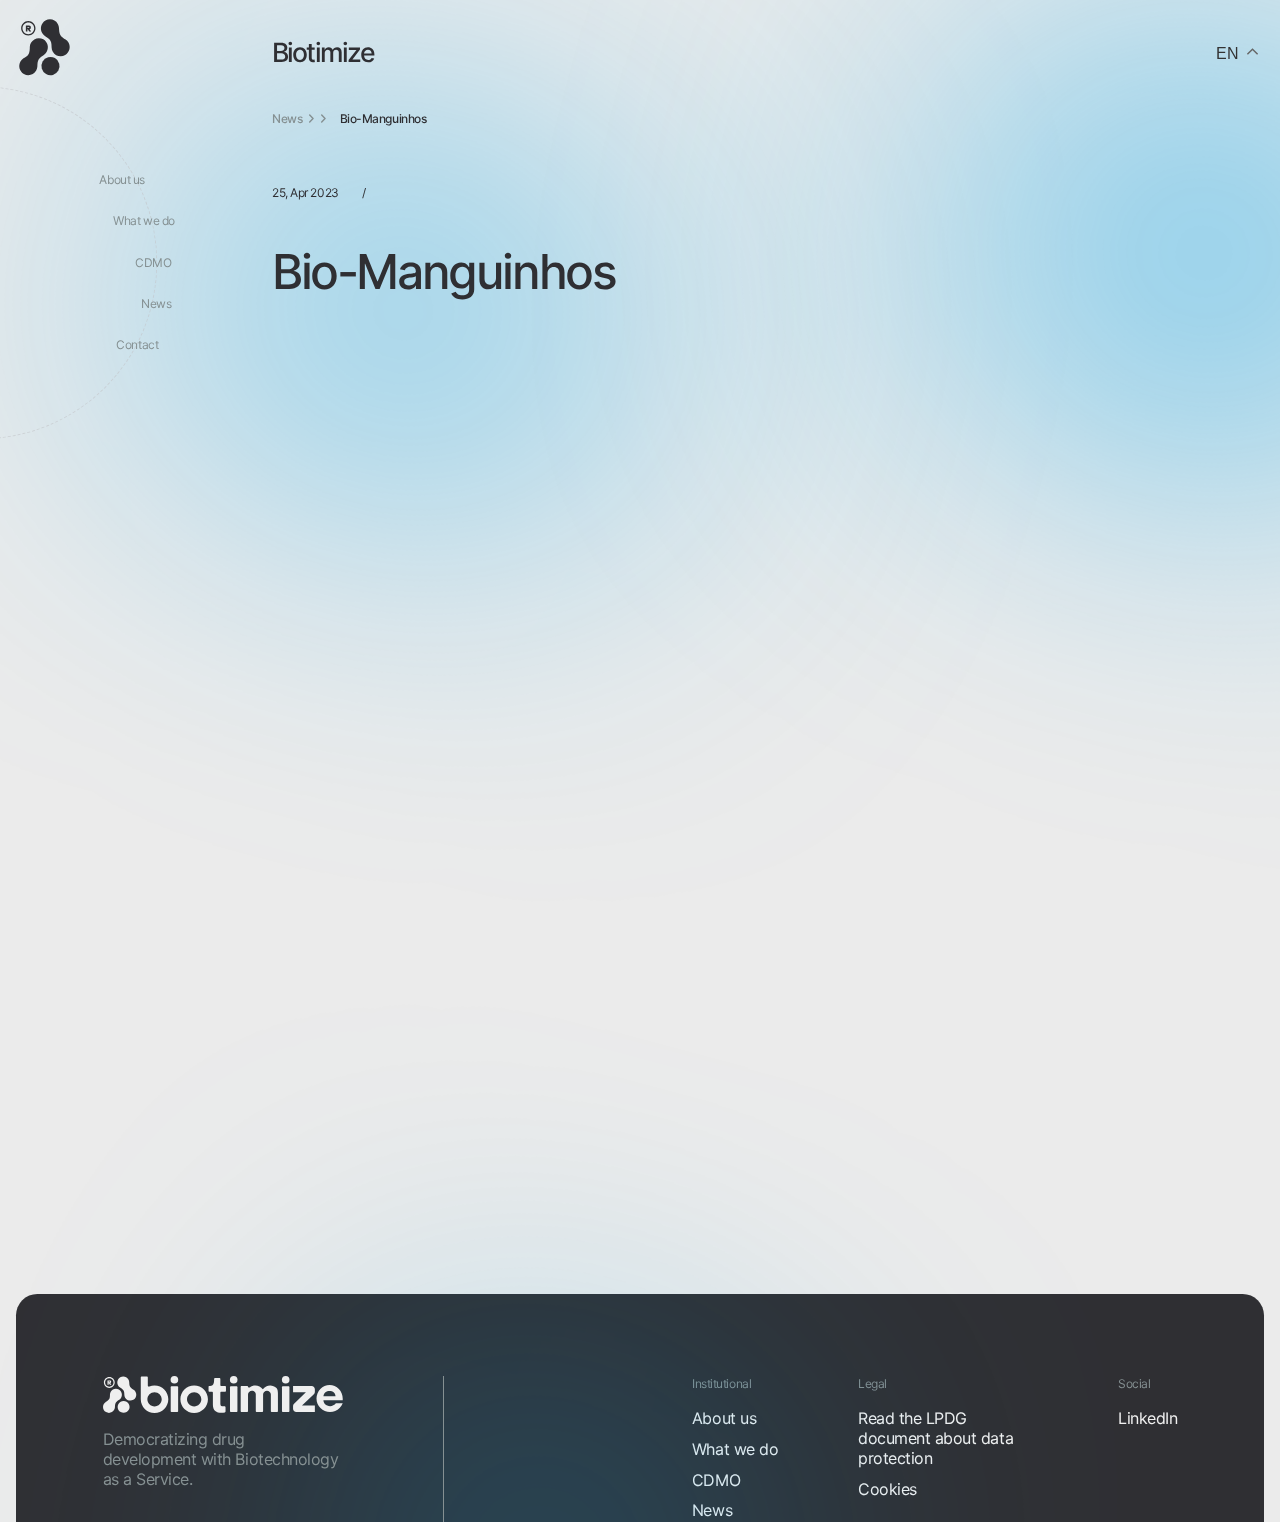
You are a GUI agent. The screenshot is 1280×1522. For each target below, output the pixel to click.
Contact (137, 344)
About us (121, 179)
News (156, 303)
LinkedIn (1147, 1418)
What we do (144, 220)
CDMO (153, 262)
